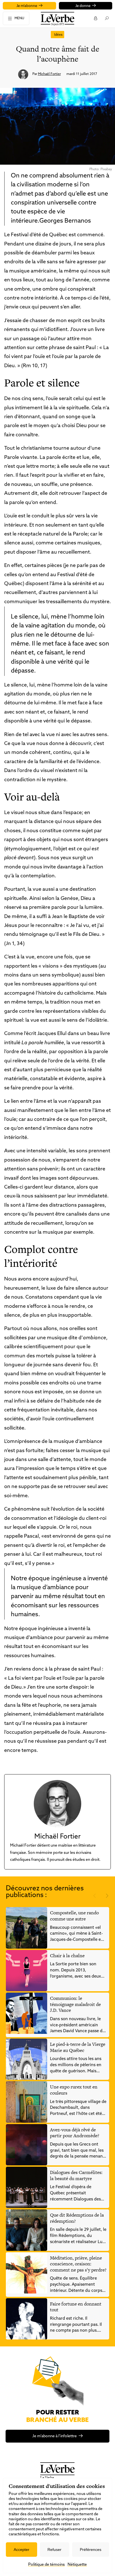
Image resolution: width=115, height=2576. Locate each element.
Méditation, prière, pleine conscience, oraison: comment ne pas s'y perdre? (78, 2264)
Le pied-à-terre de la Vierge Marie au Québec (78, 2047)
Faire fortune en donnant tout (76, 2307)
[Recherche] (106, 18)
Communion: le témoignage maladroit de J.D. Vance (75, 2004)
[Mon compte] (95, 18)
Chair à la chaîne (67, 1956)
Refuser (54, 2550)
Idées (58, 35)
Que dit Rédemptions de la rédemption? (77, 2218)
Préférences (91, 2550)
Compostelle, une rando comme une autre (74, 1916)
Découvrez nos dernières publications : (45, 1892)
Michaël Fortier (49, 74)
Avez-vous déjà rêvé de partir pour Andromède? (75, 2133)
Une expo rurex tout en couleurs (74, 2090)
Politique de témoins (46, 2565)
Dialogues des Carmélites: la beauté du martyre (76, 2175)
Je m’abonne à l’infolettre (55, 2436)
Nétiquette (77, 2565)
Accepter (21, 2550)
